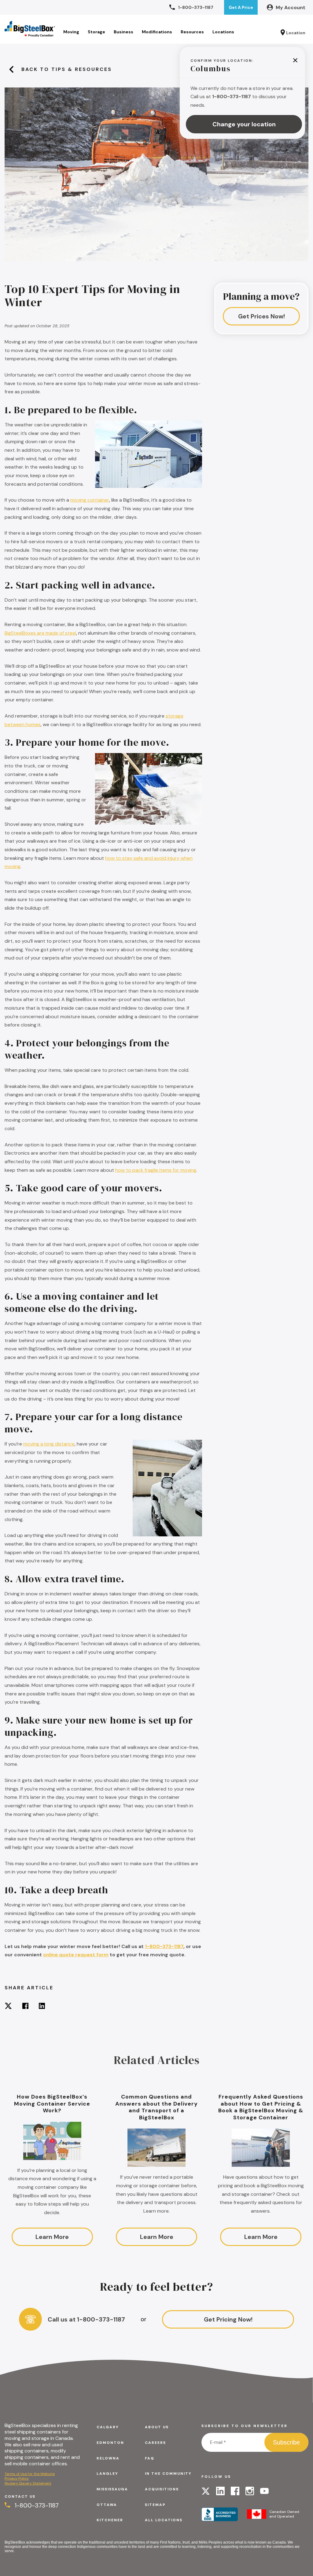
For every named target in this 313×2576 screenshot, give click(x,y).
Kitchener (110, 2520)
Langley (107, 2474)
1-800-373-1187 (164, 1946)
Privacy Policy (17, 2478)
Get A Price (241, 7)
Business (123, 32)
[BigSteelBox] (30, 29)
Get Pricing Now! (228, 2319)
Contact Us (20, 2496)
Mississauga (112, 2489)
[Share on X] (8, 2007)
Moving (71, 32)
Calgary (108, 2427)
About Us (157, 2427)
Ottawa (107, 2505)
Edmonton (110, 2443)
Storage (96, 32)
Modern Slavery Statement (28, 2483)
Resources (192, 32)
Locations (223, 32)
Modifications (157, 32)
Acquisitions (162, 2489)
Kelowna (108, 2458)
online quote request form (76, 1955)
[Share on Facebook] (25, 2007)
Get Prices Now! (261, 316)
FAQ (150, 2458)
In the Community (168, 2474)
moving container (90, 500)
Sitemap (155, 2505)
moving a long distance (49, 1444)
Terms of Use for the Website (30, 2474)
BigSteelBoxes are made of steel (40, 633)
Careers (155, 2443)
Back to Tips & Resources (67, 69)
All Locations (164, 2520)
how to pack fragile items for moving (156, 1170)
